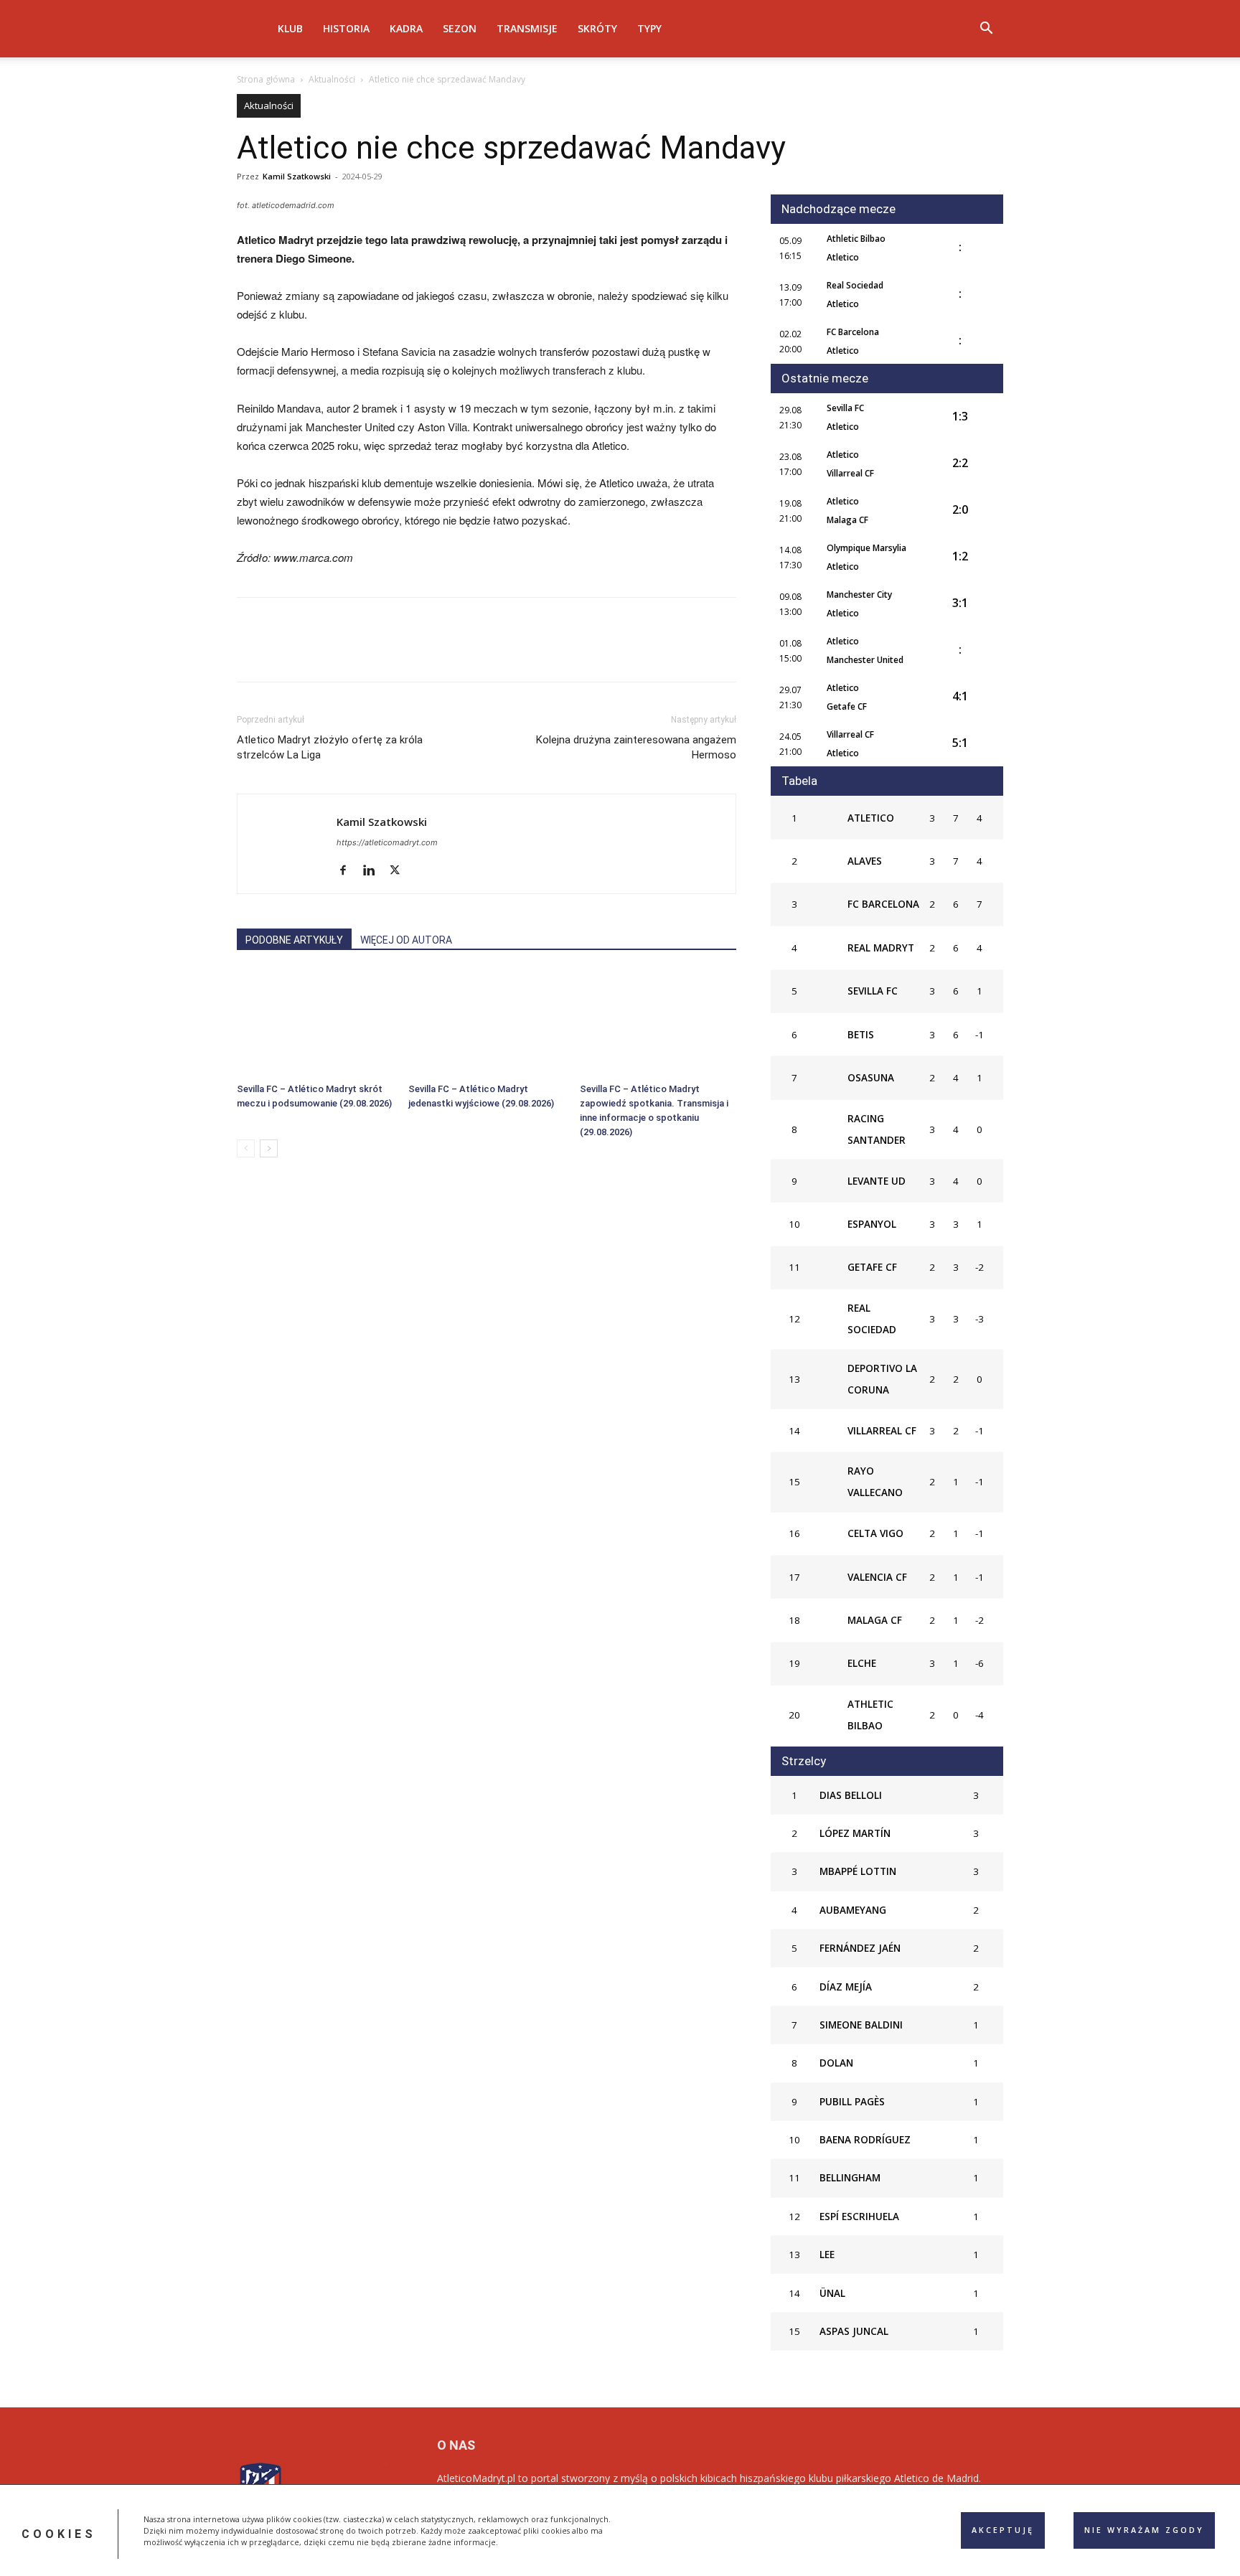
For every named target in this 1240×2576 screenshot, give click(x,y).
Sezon (460, 28)
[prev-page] (246, 1148)
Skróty (597, 28)
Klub (290, 28)
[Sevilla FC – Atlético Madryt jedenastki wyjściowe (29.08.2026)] (487, 1023)
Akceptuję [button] (1003, 2530)
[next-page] (269, 1148)
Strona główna (266, 79)
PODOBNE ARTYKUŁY (294, 940)
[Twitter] (284, 652)
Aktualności (332, 79)
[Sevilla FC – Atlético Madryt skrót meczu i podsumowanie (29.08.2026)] (315, 1023)
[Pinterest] (317, 652)
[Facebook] (251, 652)
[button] (986, 30)
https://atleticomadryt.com (387, 842)
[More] (450, 652)
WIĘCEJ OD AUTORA (406, 940)
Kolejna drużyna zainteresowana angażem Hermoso (636, 747)
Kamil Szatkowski (297, 176)
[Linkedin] (383, 652)
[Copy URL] (416, 652)
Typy (649, 28)
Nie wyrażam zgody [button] (1144, 2530)
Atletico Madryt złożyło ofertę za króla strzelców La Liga (330, 747)
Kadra (406, 28)
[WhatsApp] (350, 652)
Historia (346, 28)
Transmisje (527, 28)
